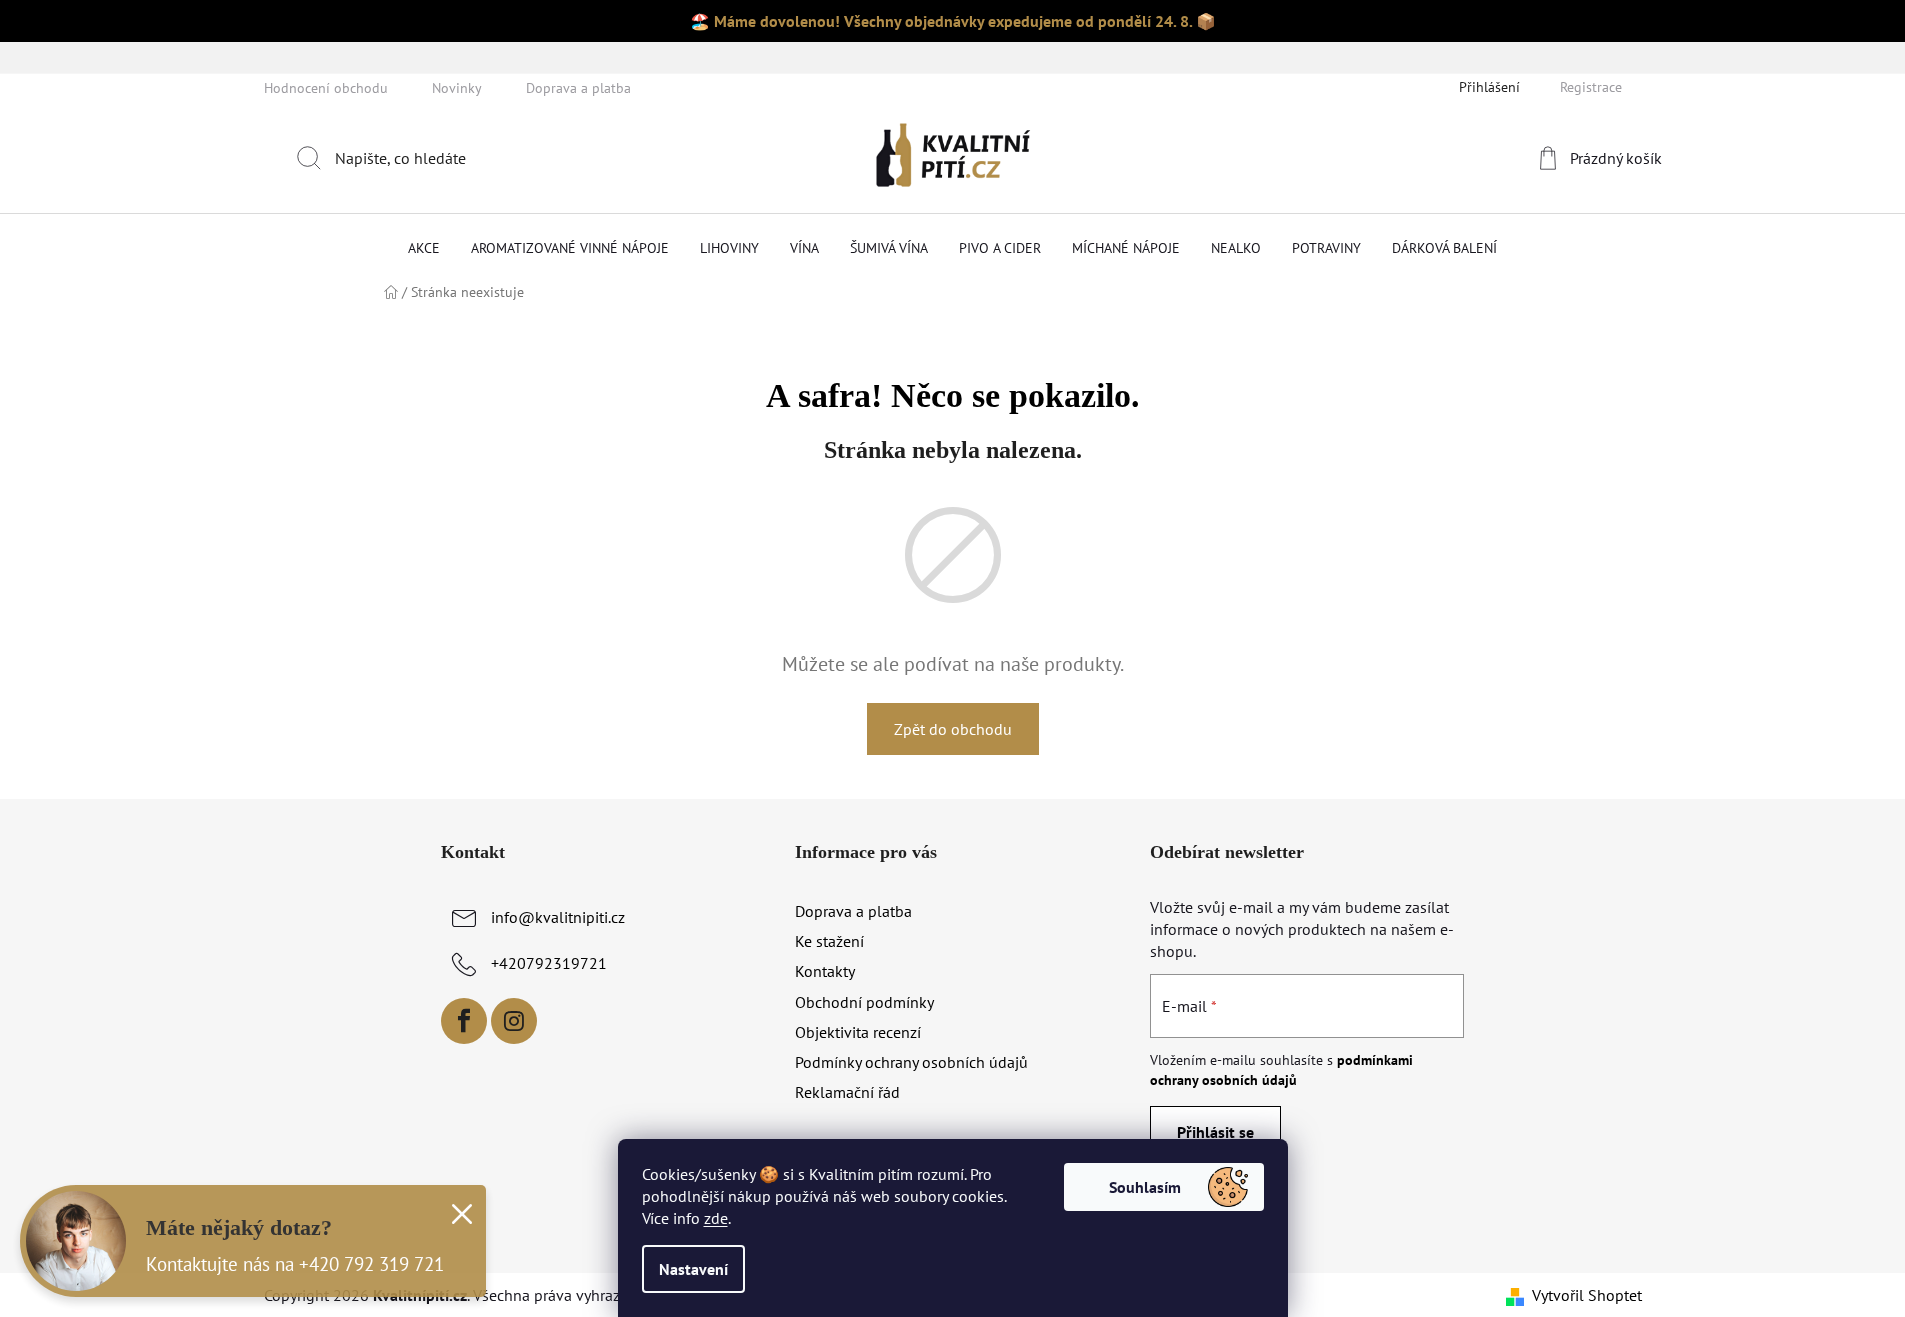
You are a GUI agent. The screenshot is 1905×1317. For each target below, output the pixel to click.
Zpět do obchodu (953, 729)
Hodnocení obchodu (326, 88)
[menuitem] (424, 248)
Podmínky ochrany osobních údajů (911, 1062)
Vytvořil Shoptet (1587, 1295)
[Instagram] (514, 1021)
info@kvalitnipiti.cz (558, 917)
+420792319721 (549, 963)
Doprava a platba (578, 88)
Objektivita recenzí (858, 1032)
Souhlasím (1145, 1187)
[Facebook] (464, 1021)
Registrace (1591, 87)
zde (716, 1218)
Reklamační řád (847, 1092)
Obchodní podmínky (864, 1002)
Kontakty (825, 971)
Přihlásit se (1215, 1132)
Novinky (457, 88)
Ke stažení (829, 941)
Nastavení (693, 1269)
